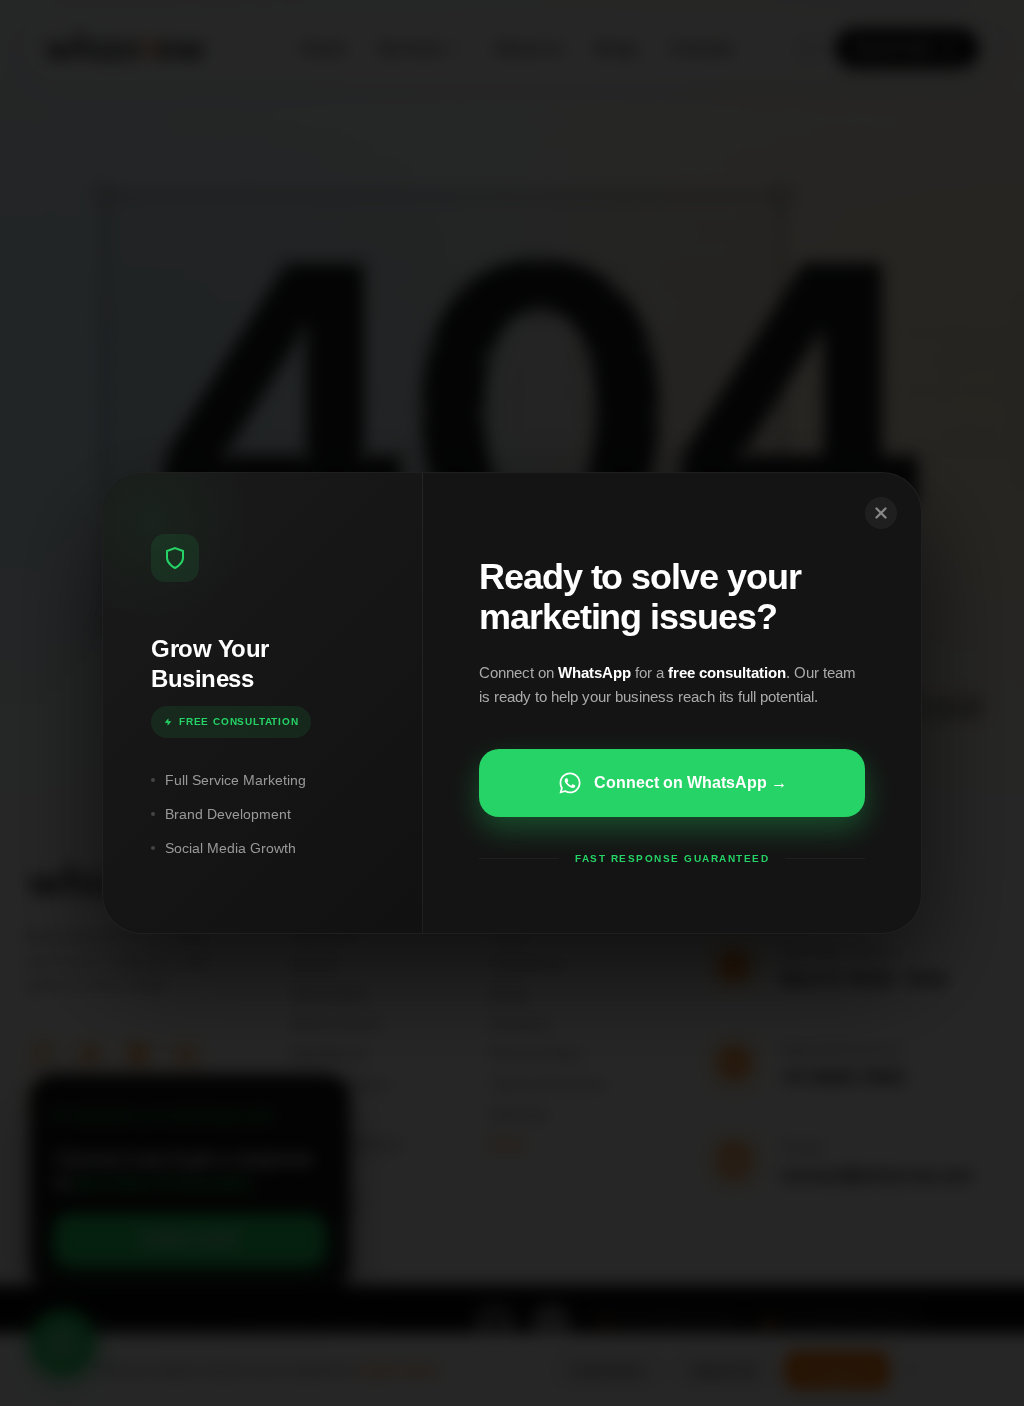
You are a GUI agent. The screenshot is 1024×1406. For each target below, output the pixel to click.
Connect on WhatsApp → (690, 782)
